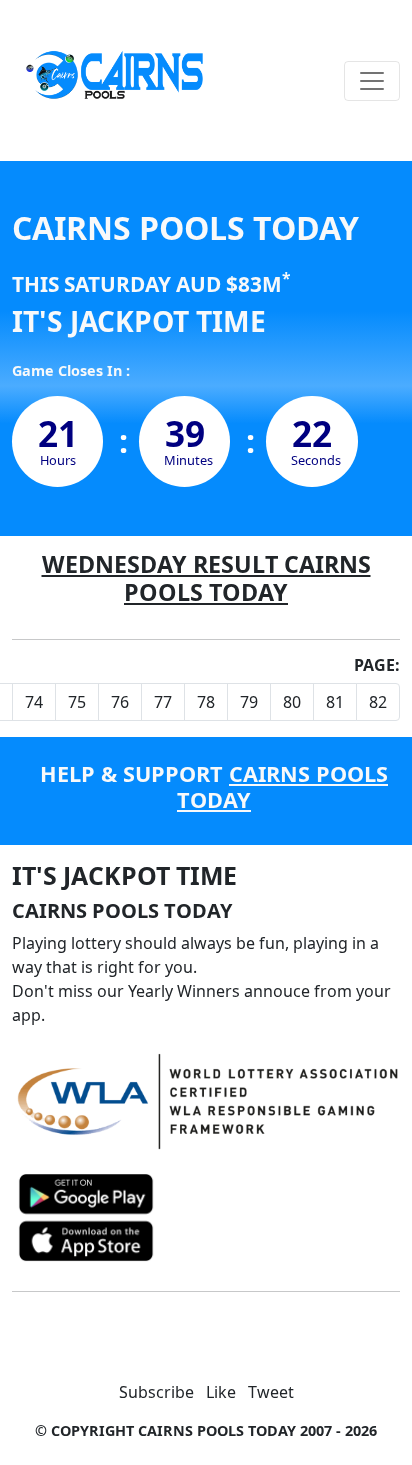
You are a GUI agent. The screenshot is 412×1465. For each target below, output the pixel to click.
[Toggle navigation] (372, 81)
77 (163, 702)
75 (77, 702)
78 (206, 702)
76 (120, 702)
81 (335, 702)
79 (249, 702)
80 (292, 702)
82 (378, 702)
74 (34, 702)
